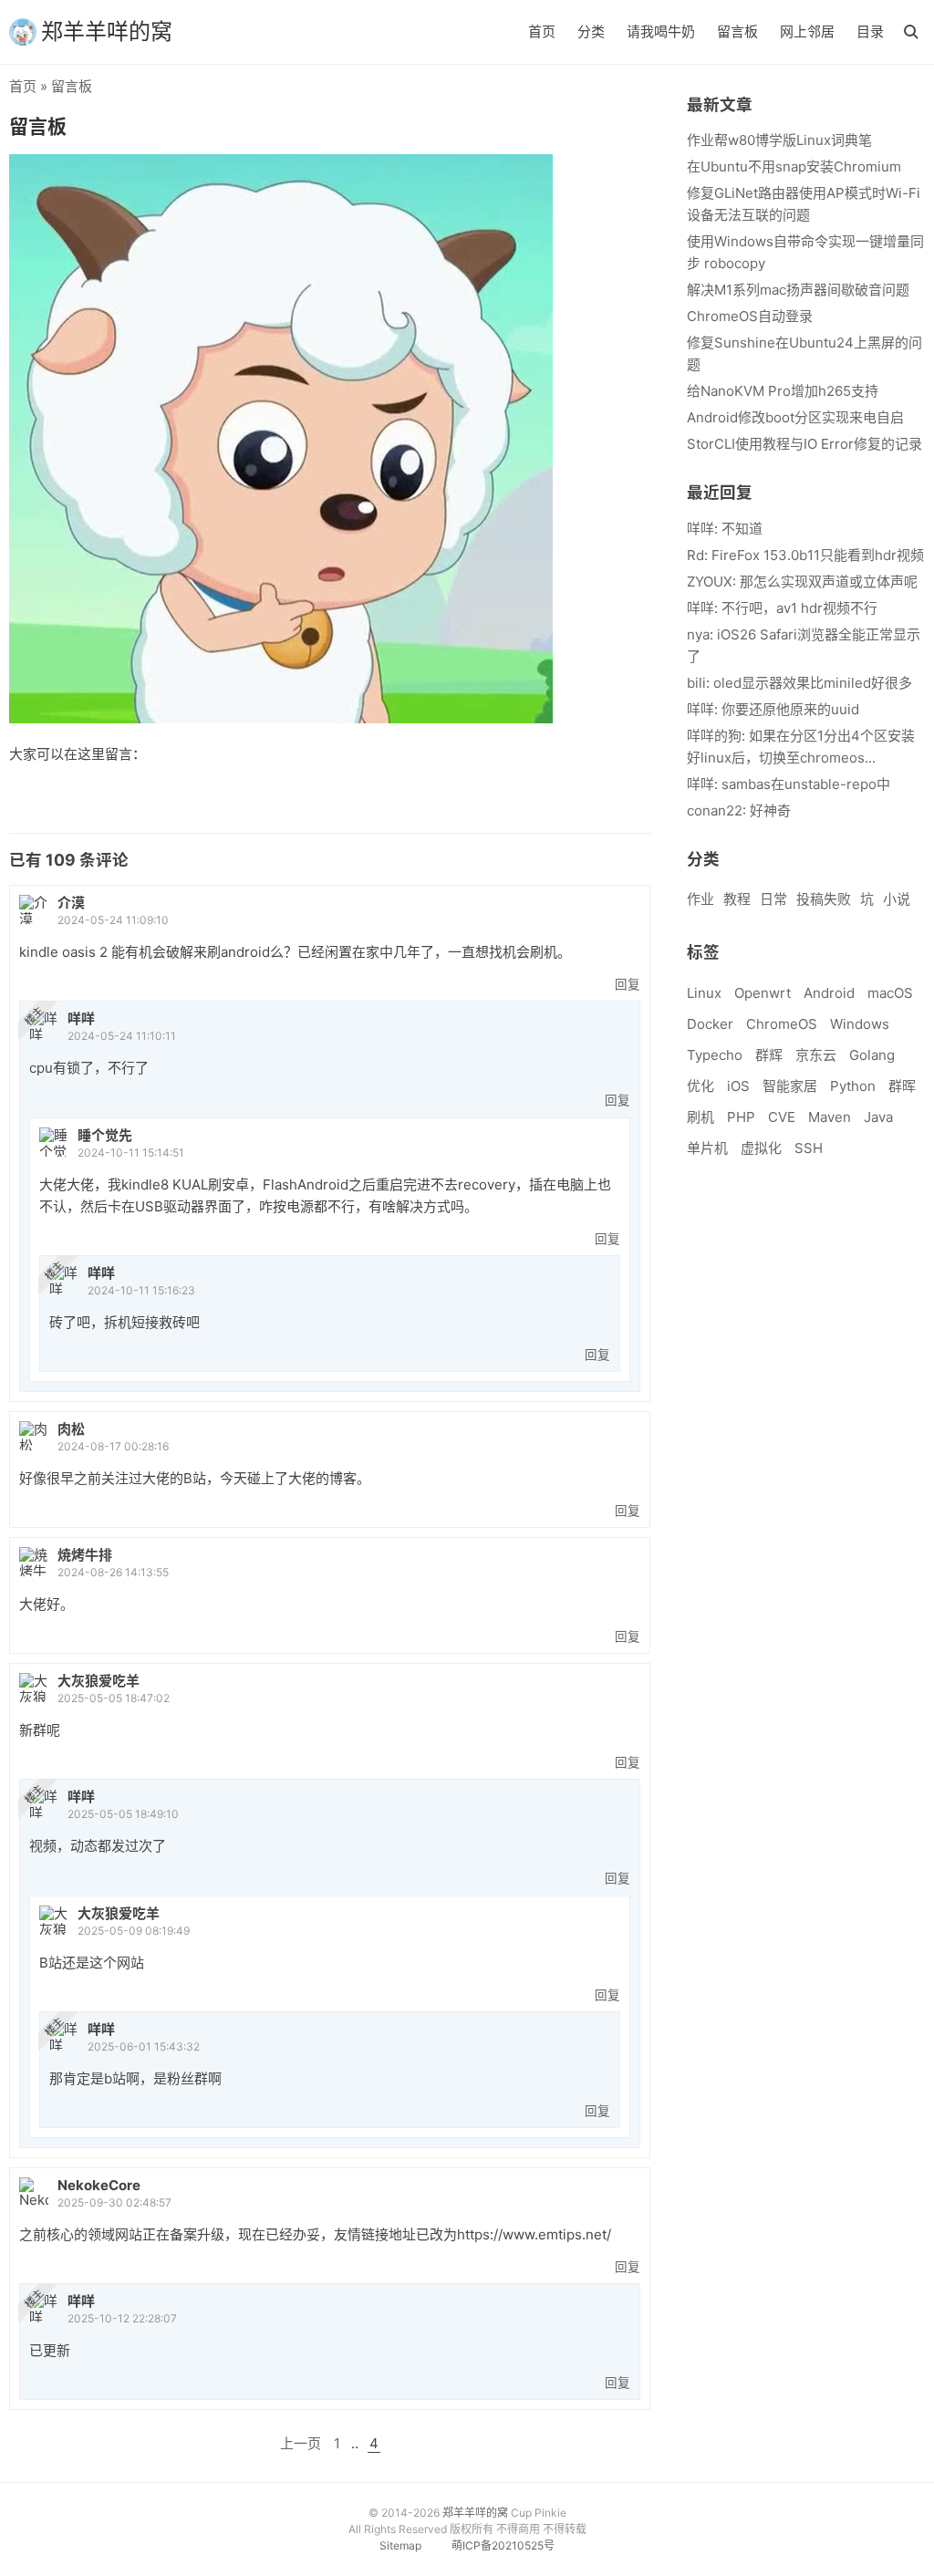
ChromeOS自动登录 (750, 316)
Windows (860, 1024)
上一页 (301, 2443)
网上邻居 (807, 31)
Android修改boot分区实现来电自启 (795, 417)
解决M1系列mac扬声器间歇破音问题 (798, 290)
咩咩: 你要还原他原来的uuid (773, 709)
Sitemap (400, 2545)
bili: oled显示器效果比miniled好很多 (799, 683)
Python (853, 1086)
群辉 (769, 1055)
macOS (890, 993)
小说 (897, 899)
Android (829, 993)
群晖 (902, 1086)
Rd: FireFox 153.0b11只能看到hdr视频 (805, 555)
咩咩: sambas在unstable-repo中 (789, 784)
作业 (700, 899)
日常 (773, 899)
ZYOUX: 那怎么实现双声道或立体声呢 (802, 582)
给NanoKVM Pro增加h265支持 (783, 391)
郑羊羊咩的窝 (107, 31)
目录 (870, 31)
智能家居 (790, 1086)
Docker (710, 1024)
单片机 (707, 1148)
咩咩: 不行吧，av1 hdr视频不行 (782, 608)
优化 (700, 1086)
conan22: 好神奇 (739, 810)
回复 (628, 984)
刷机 (700, 1117)
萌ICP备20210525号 (503, 2545)
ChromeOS (782, 1024)
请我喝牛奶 (661, 31)
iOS (738, 1086)
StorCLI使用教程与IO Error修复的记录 (804, 444)
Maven (830, 1117)
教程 (737, 899)
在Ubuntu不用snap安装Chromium (794, 166)
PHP (741, 1117)
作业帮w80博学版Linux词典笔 (779, 140)
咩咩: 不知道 (725, 529)
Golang (872, 1055)
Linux (704, 993)
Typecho (715, 1055)
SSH (809, 1148)
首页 (542, 31)
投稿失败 (824, 899)
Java (878, 1117)
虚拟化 (761, 1148)
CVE (782, 1117)
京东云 (816, 1055)
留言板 (737, 31)
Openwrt (763, 993)
